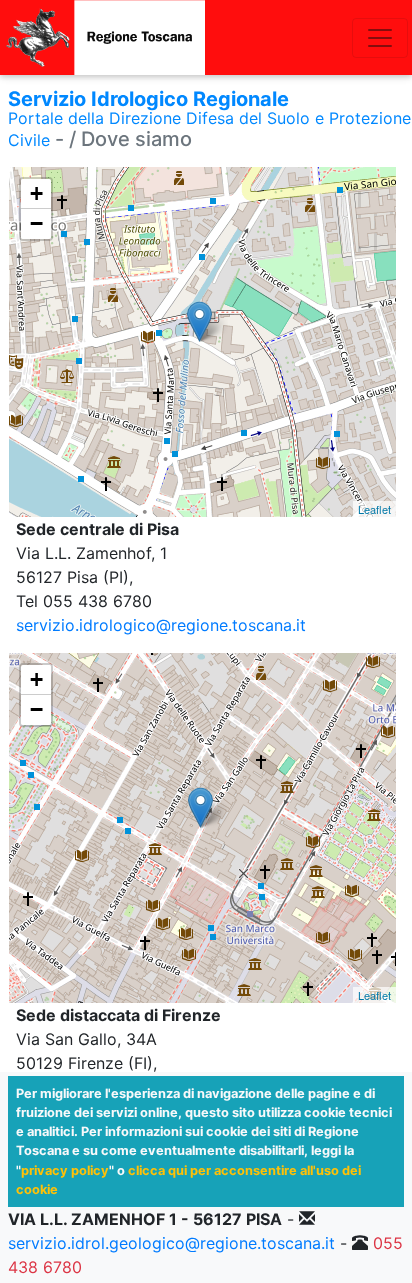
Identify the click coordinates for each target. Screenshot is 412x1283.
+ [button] (36, 193)
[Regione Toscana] (102, 37)
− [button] (36, 223)
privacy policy (65, 1170)
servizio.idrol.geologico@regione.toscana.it (171, 1243)
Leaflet (374, 509)
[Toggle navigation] (380, 38)
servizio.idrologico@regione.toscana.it (161, 625)
